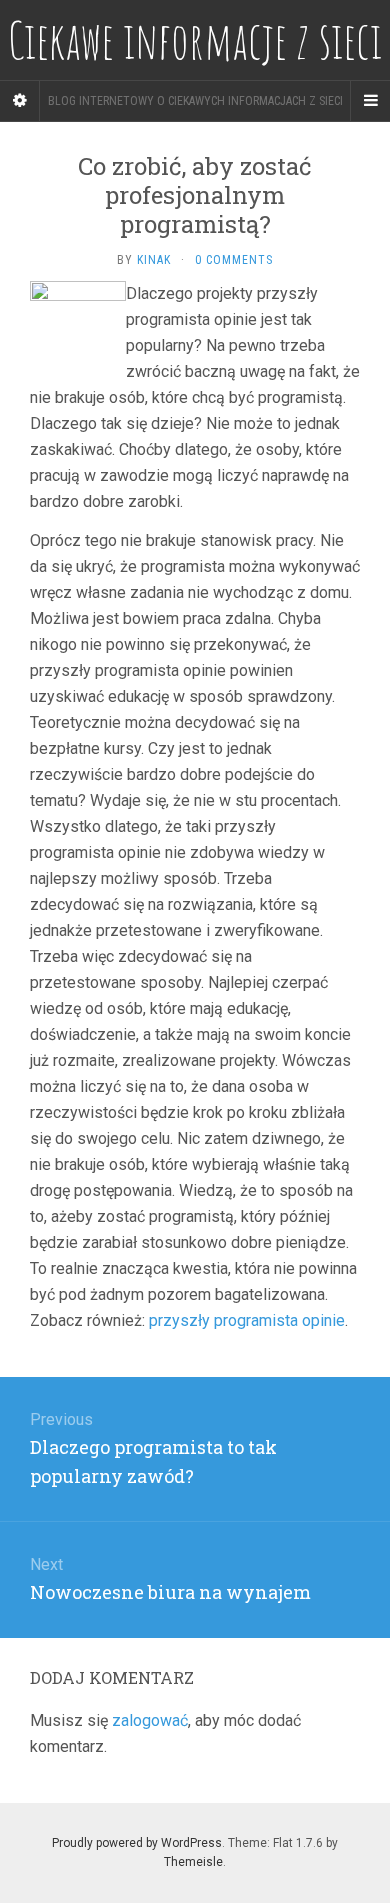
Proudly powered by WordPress (137, 1843)
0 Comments (234, 260)
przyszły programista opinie (247, 1320)
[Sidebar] (20, 101)
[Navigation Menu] (370, 101)
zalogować (150, 1720)
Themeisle (193, 1862)
